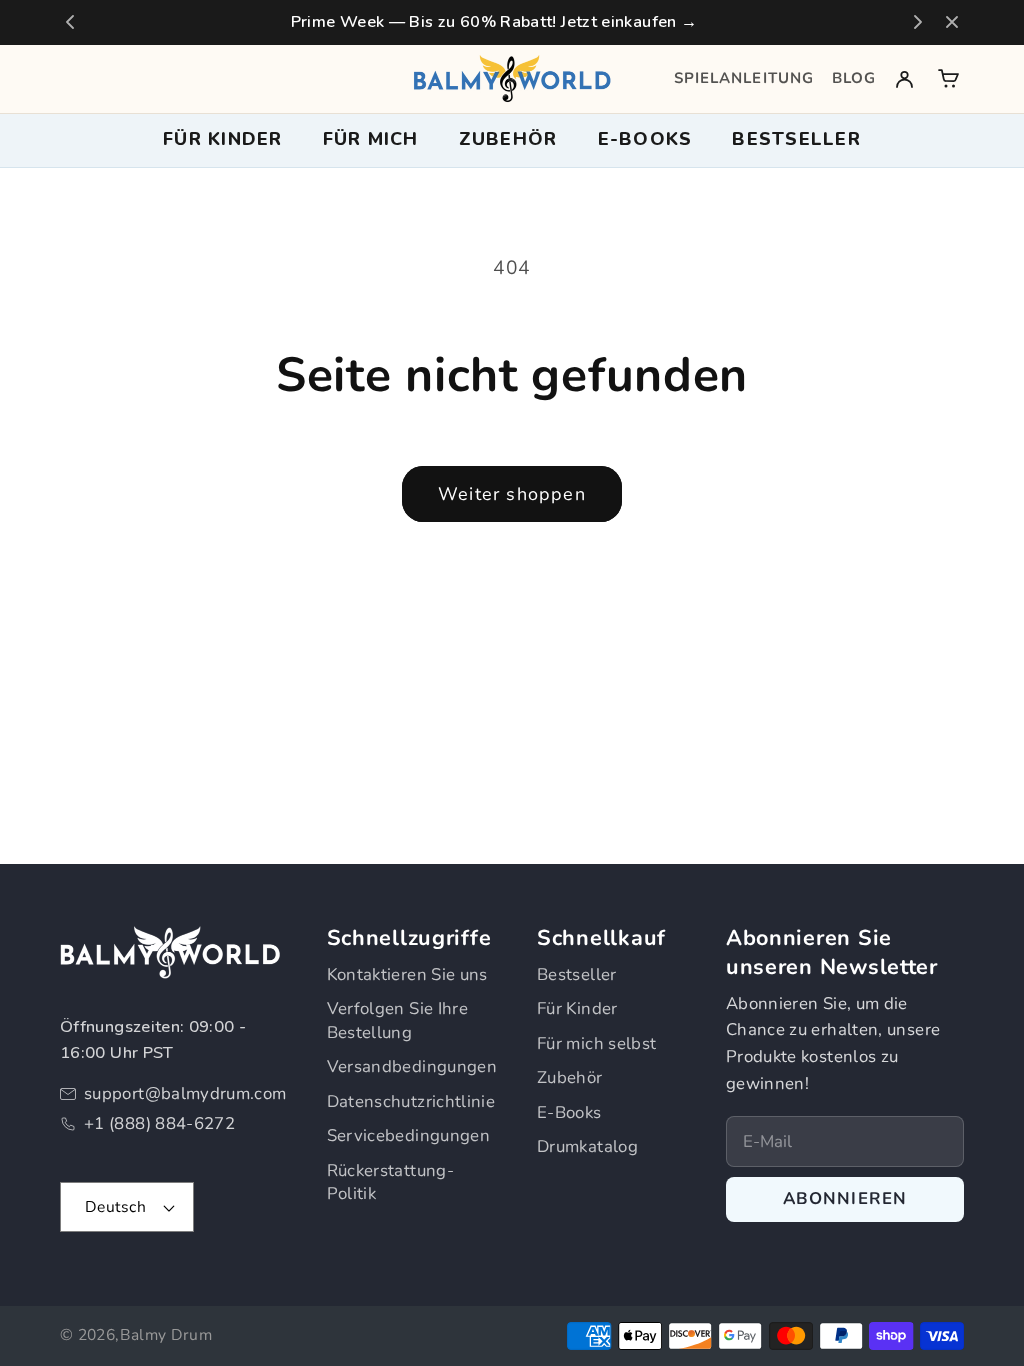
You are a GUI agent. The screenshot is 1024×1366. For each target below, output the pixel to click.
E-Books (569, 1112)
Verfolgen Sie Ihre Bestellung (397, 1020)
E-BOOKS (645, 139)
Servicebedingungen (408, 1135)
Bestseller (796, 139)
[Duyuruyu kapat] (952, 22)
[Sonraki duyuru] (918, 22)
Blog (854, 78)
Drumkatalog (587, 1146)
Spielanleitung (744, 78)
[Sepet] (948, 78)
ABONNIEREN (845, 1198)
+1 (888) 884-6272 (159, 1123)
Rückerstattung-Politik (390, 1182)
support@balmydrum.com (185, 1093)
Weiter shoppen (512, 494)
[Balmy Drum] (512, 79)
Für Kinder (577, 1008)
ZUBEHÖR (508, 139)
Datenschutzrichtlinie (411, 1101)
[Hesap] (904, 78)
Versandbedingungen (412, 1066)
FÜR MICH (371, 139)
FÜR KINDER (223, 139)
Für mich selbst (596, 1043)
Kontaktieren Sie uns (407, 974)
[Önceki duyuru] (70, 22)
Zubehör (570, 1077)
